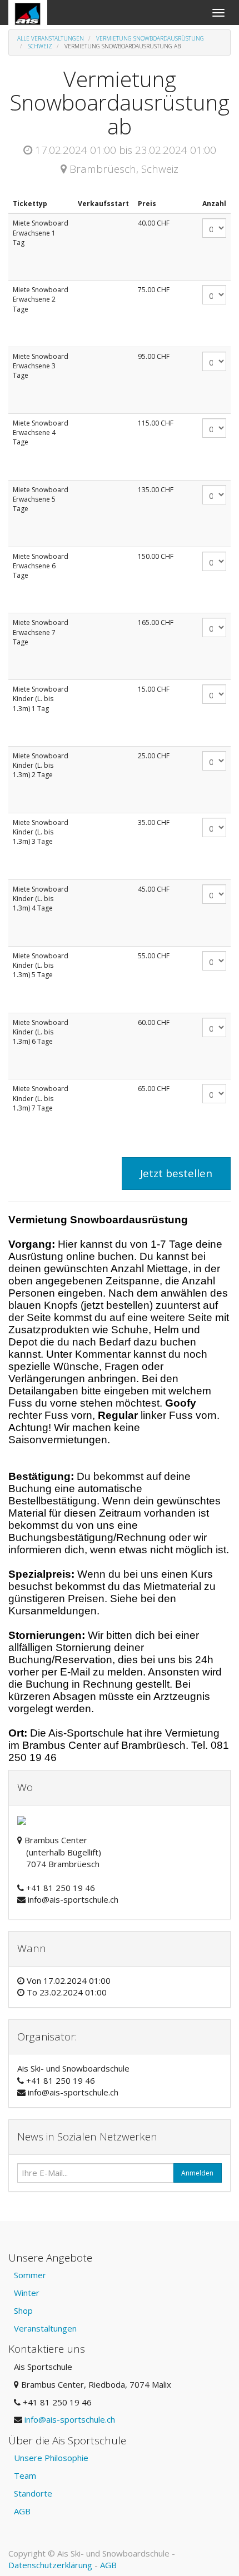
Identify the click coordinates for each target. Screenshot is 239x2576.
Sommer (30, 2275)
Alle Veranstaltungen (51, 38)
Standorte (33, 2493)
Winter (27, 2293)
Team (25, 2475)
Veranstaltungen (45, 2328)
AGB (22, 2511)
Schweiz (40, 46)
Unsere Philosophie (51, 2458)
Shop (23, 2310)
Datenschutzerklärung (50, 2565)
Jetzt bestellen (176, 1173)
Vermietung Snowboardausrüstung (150, 38)
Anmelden (197, 2173)
